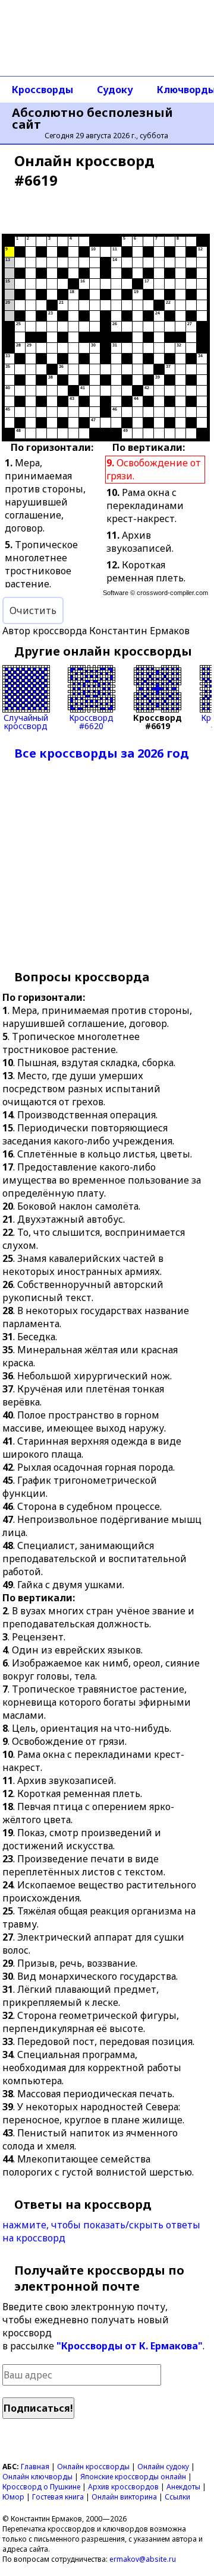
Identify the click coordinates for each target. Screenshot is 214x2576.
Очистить (33, 610)
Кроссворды (43, 90)
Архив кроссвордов (123, 2487)
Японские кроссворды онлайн (133, 2477)
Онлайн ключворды (37, 2477)
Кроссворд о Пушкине (41, 2487)
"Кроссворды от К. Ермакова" (130, 2346)
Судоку (115, 90)
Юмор (13, 2497)
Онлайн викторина (124, 2497)
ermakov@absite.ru (143, 2559)
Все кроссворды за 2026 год (102, 753)
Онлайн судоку (163, 2467)
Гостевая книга (58, 2497)
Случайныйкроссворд (26, 721)
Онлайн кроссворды (93, 2467)
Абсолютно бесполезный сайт (92, 119)
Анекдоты (183, 2487)
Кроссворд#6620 (91, 721)
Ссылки (177, 2497)
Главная (35, 2467)
